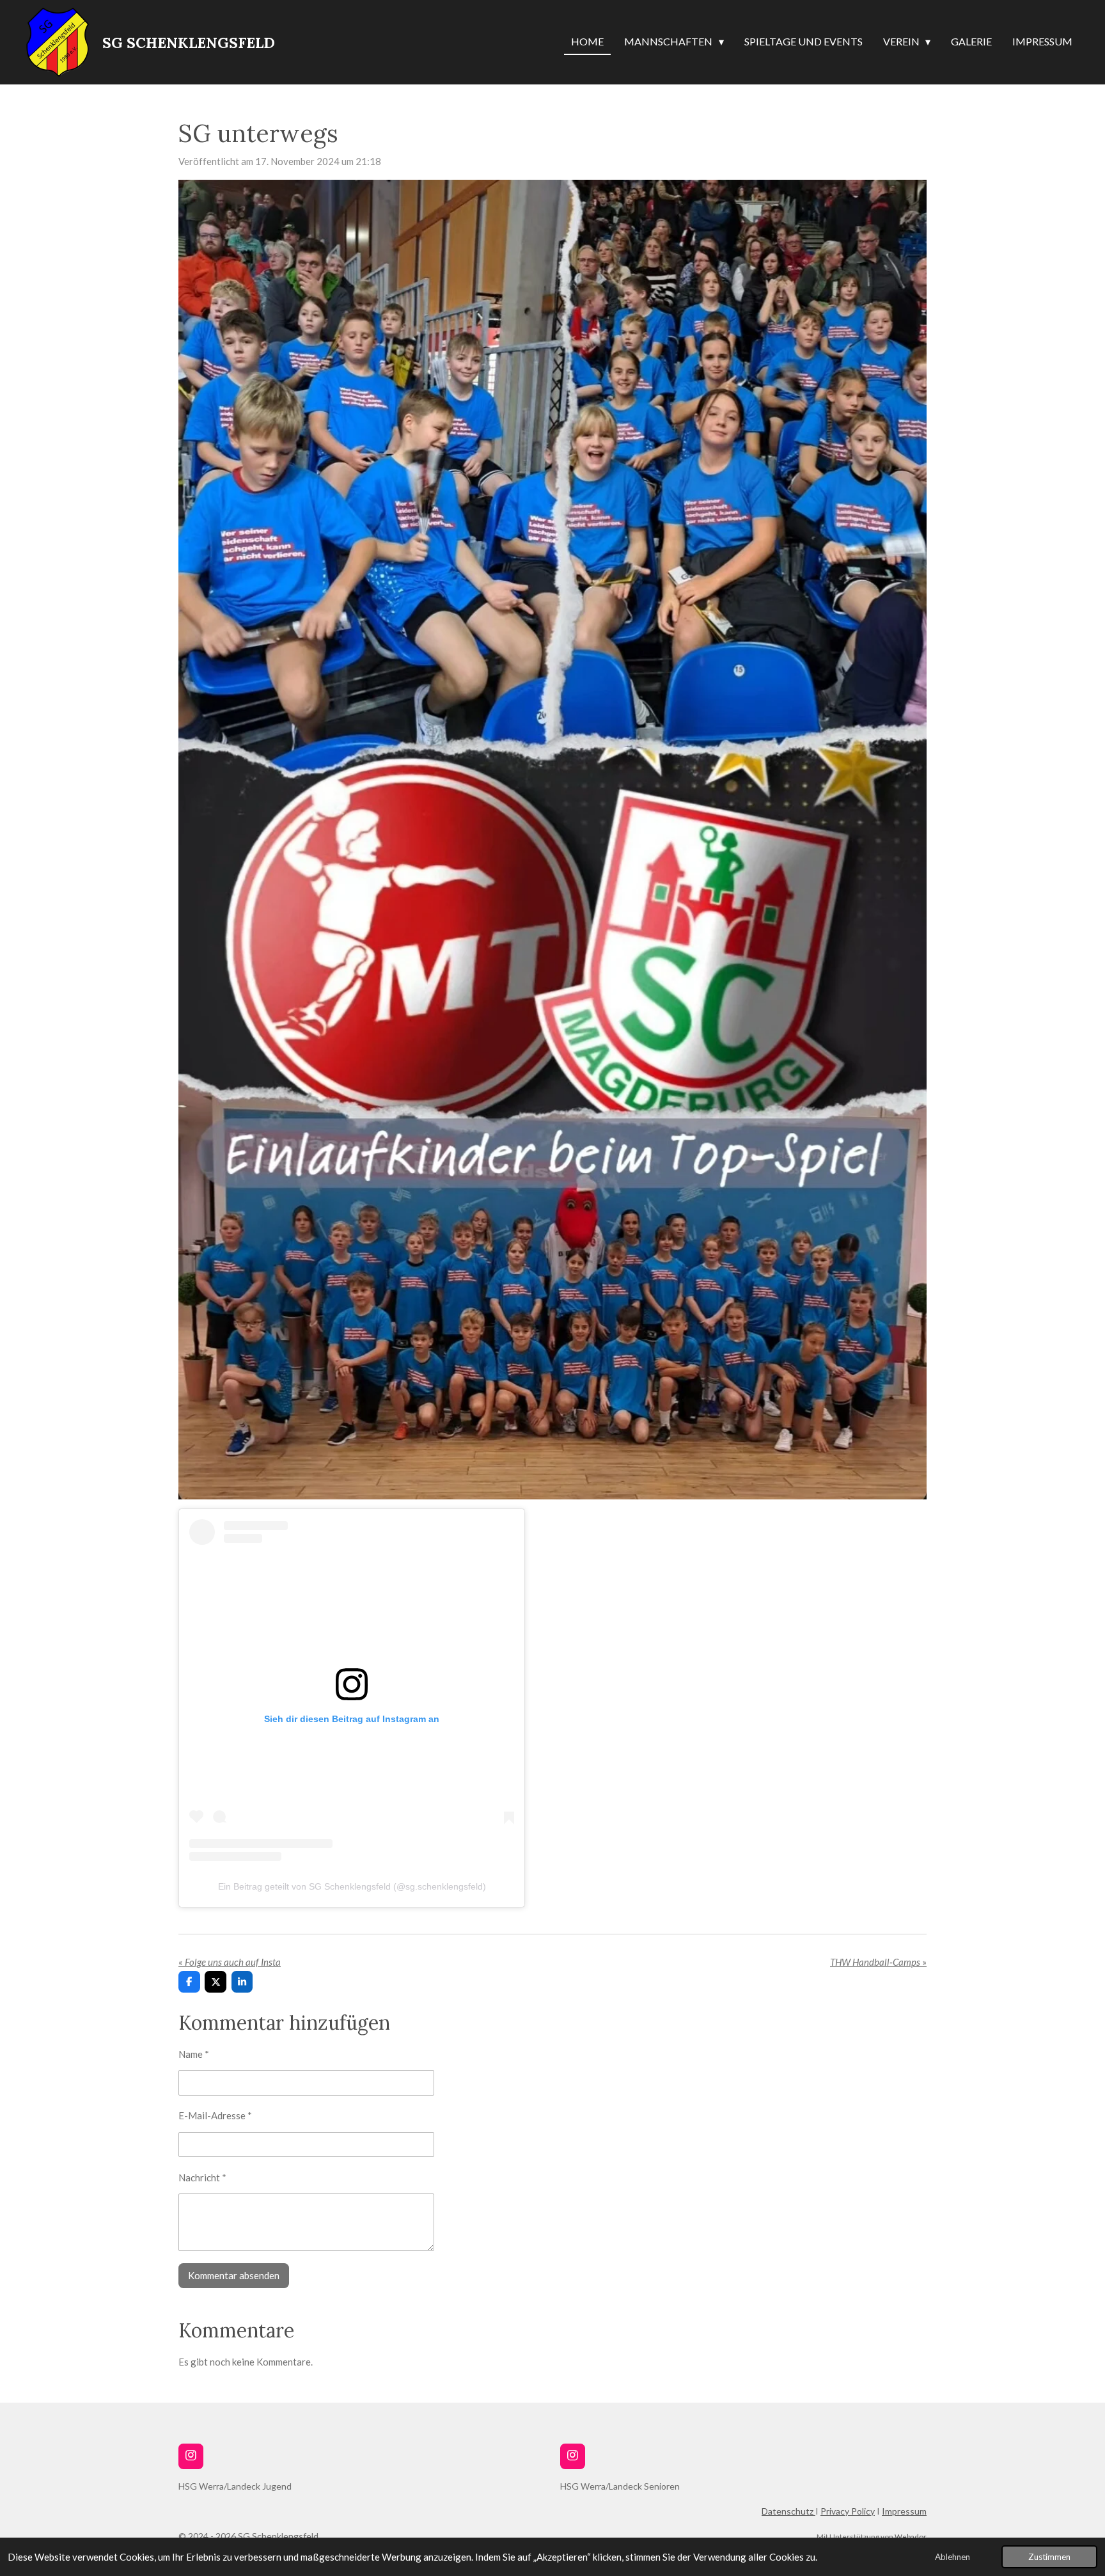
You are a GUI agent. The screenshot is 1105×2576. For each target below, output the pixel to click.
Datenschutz (788, 2511)
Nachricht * (202, 2177)
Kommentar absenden (234, 2275)
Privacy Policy (848, 2511)
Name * (194, 2054)
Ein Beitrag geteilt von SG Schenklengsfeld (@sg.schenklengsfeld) (352, 1886)
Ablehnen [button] (952, 2557)
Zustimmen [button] (1049, 2557)
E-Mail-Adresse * (215, 2115)
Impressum (904, 2511)
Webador (911, 2536)
